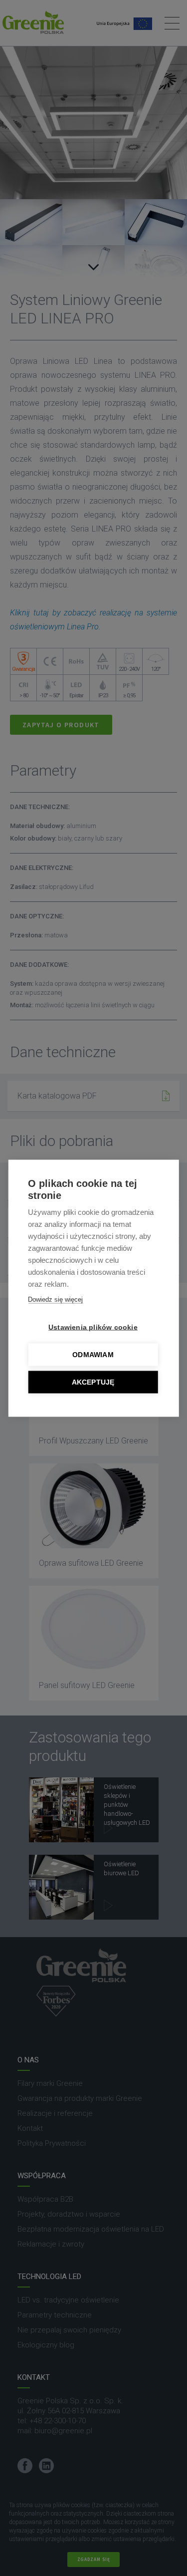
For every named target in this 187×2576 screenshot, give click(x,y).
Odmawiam (93, 1354)
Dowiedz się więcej (55, 1299)
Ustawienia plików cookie (93, 1327)
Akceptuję (93, 1382)
